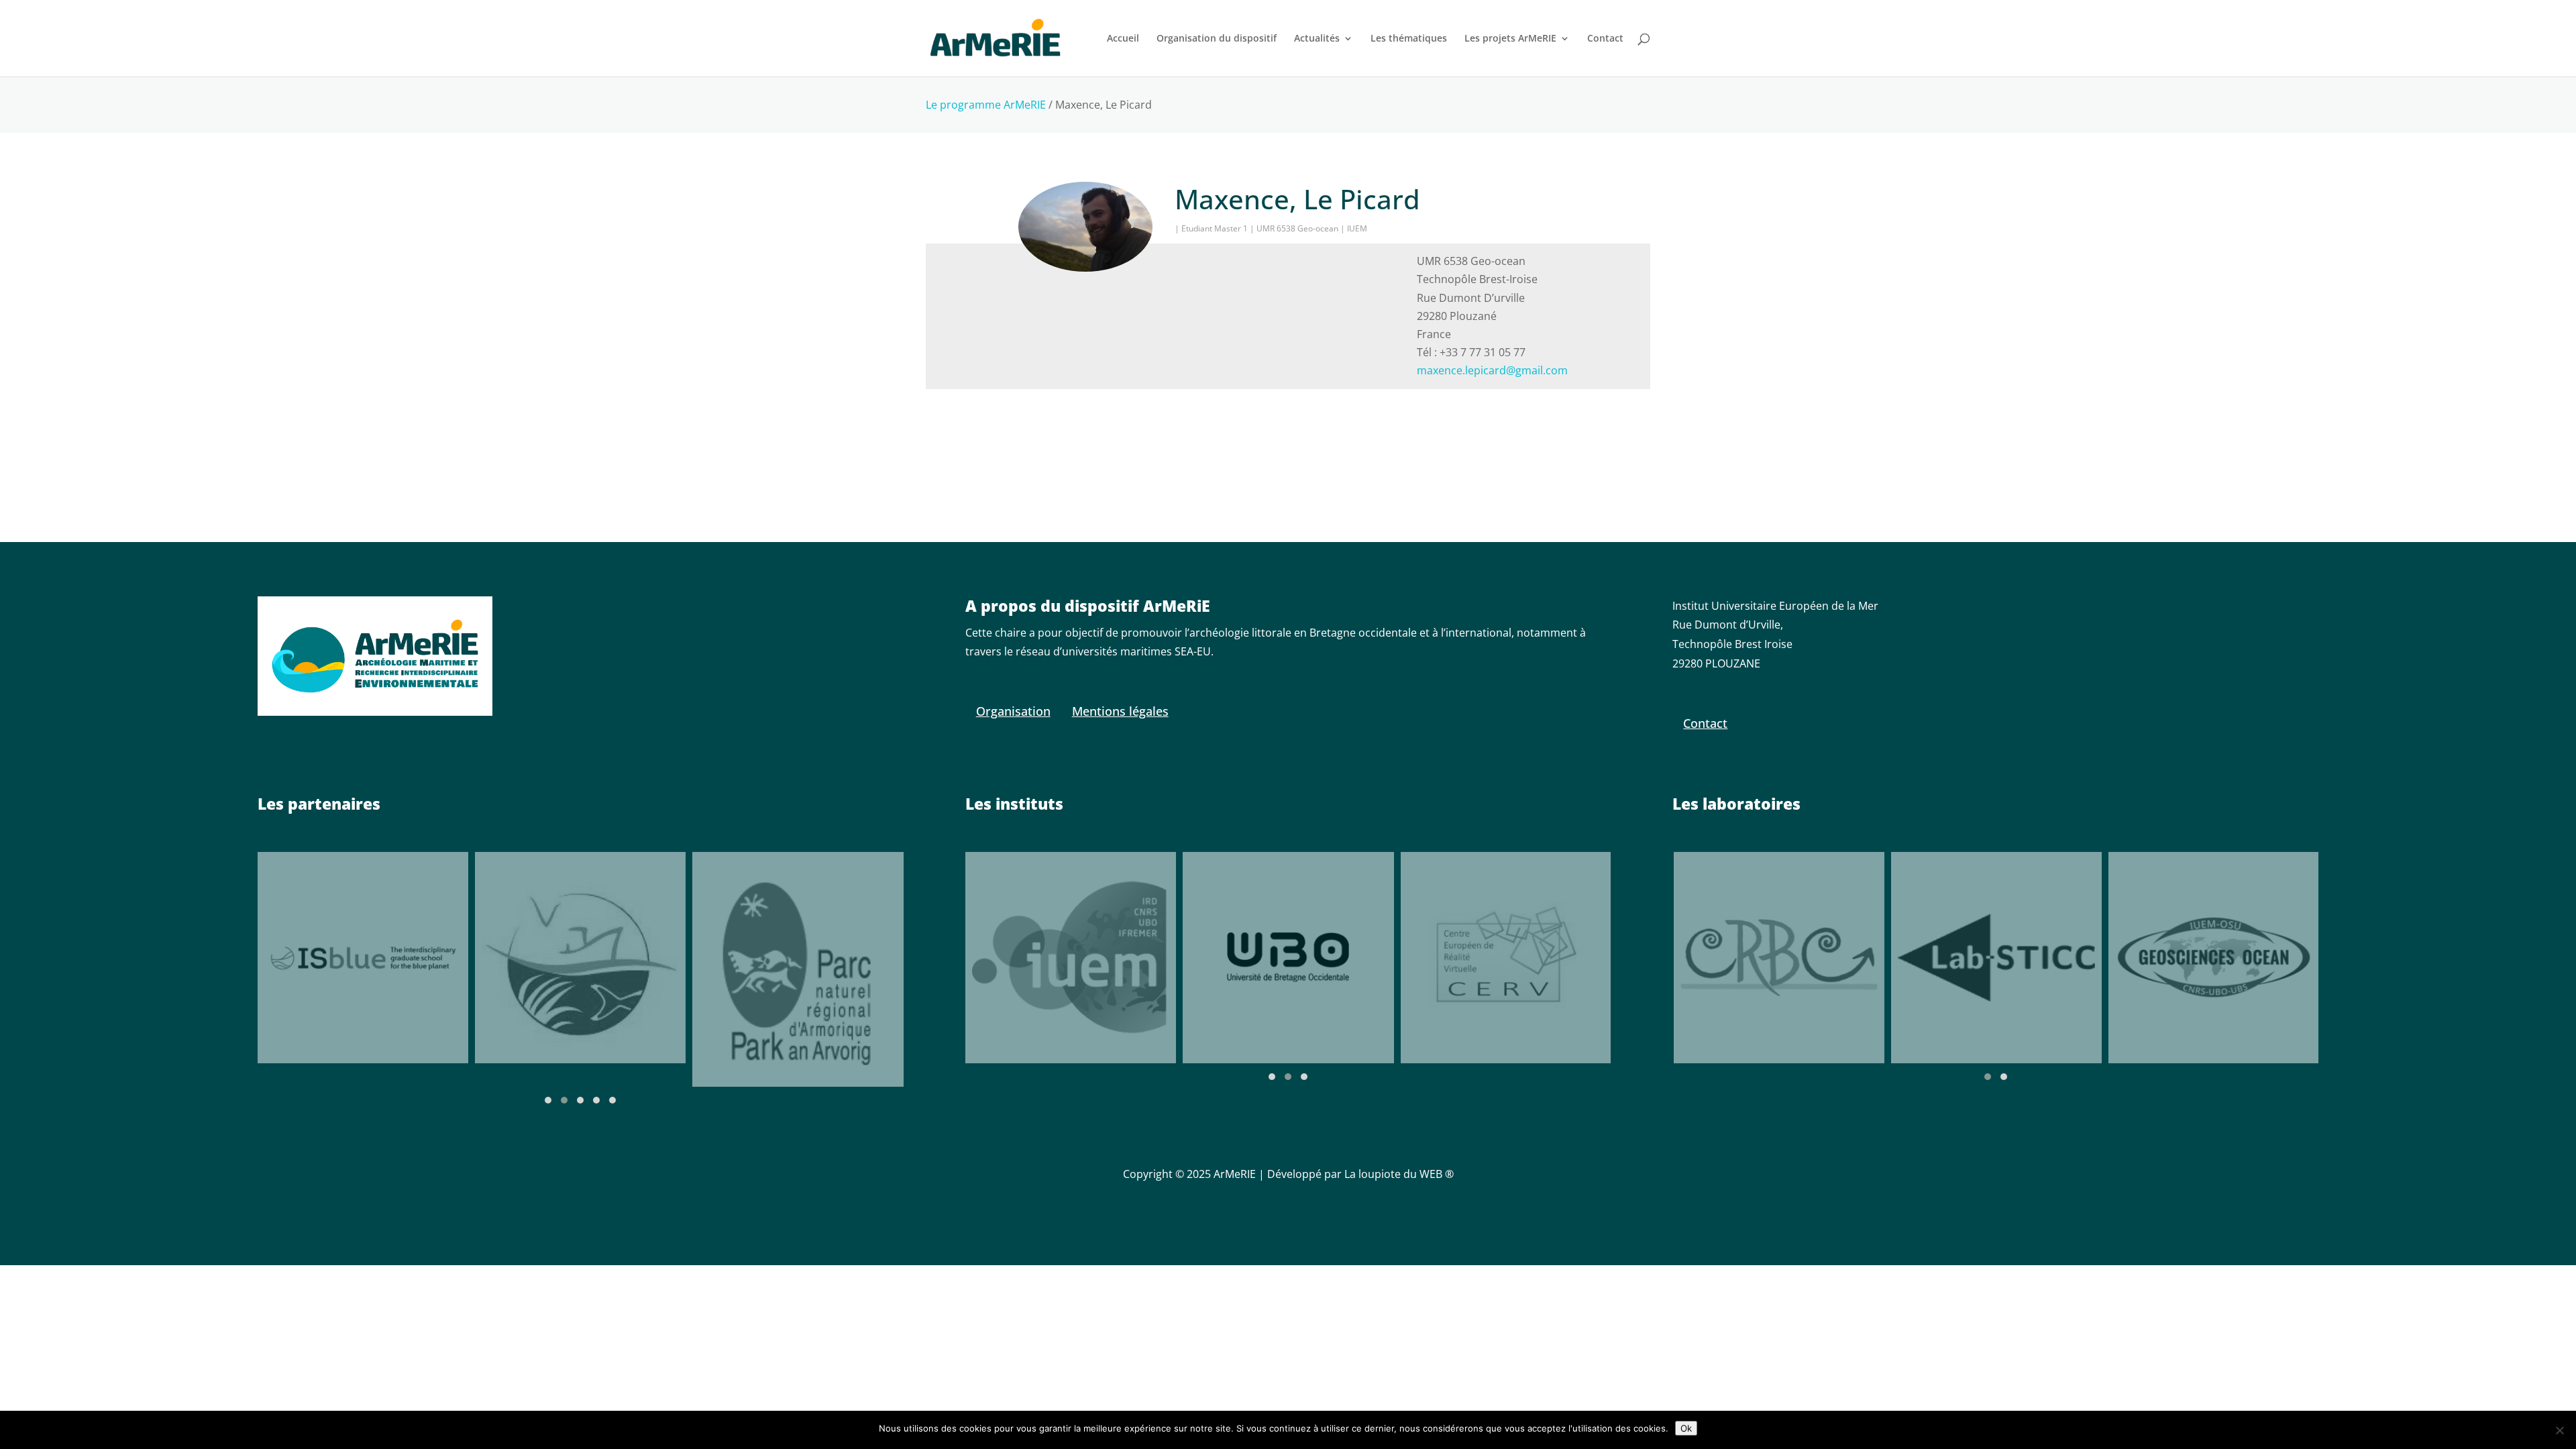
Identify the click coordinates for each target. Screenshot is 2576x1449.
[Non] (2559, 1430)
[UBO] (1288, 958)
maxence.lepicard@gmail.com (1492, 370)
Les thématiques (1409, 39)
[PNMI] (580, 958)
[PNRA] (798, 969)
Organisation (1013, 711)
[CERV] (1506, 957)
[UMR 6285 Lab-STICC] (1996, 958)
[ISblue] (363, 958)
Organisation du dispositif (1217, 39)
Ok (1686, 1428)
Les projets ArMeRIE (1510, 39)
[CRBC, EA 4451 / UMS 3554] (1778, 958)
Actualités (1317, 39)
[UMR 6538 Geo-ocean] (2213, 958)
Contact (1605, 39)
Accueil (1123, 39)
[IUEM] (1071, 957)
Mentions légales (1120, 711)
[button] (548, 1100)
